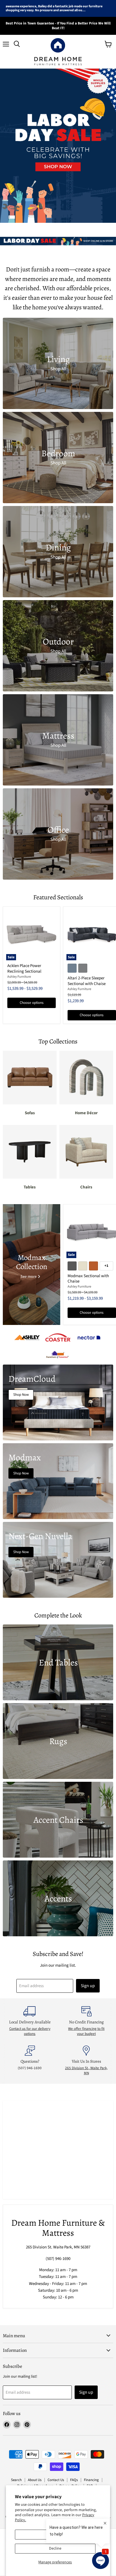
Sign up (88, 1986)
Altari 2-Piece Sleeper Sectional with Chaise (87, 981)
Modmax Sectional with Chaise (88, 1279)
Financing (91, 2480)
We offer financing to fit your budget (86, 2031)
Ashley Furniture (19, 977)
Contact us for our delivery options (30, 2031)
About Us (35, 2480)
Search (16, 2480)
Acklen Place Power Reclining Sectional (24, 969)
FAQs (74, 2480)
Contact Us (56, 2480)
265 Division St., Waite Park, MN (86, 2071)
